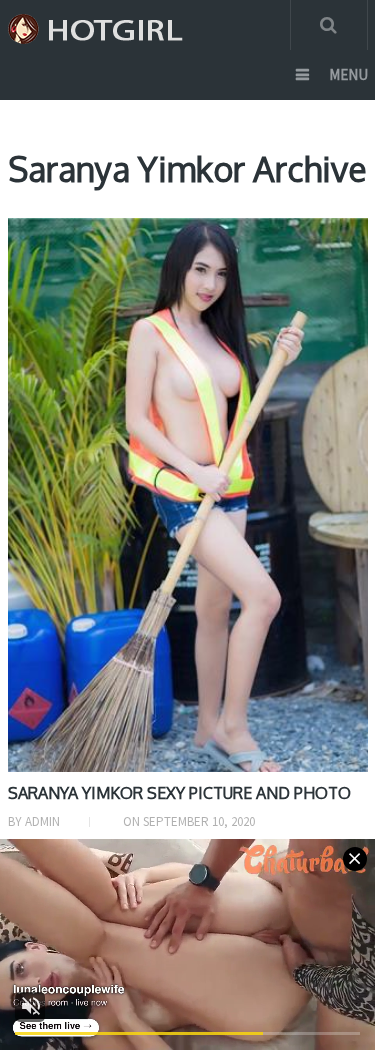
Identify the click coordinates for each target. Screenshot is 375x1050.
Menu (348, 74)
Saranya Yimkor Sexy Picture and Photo (179, 793)
